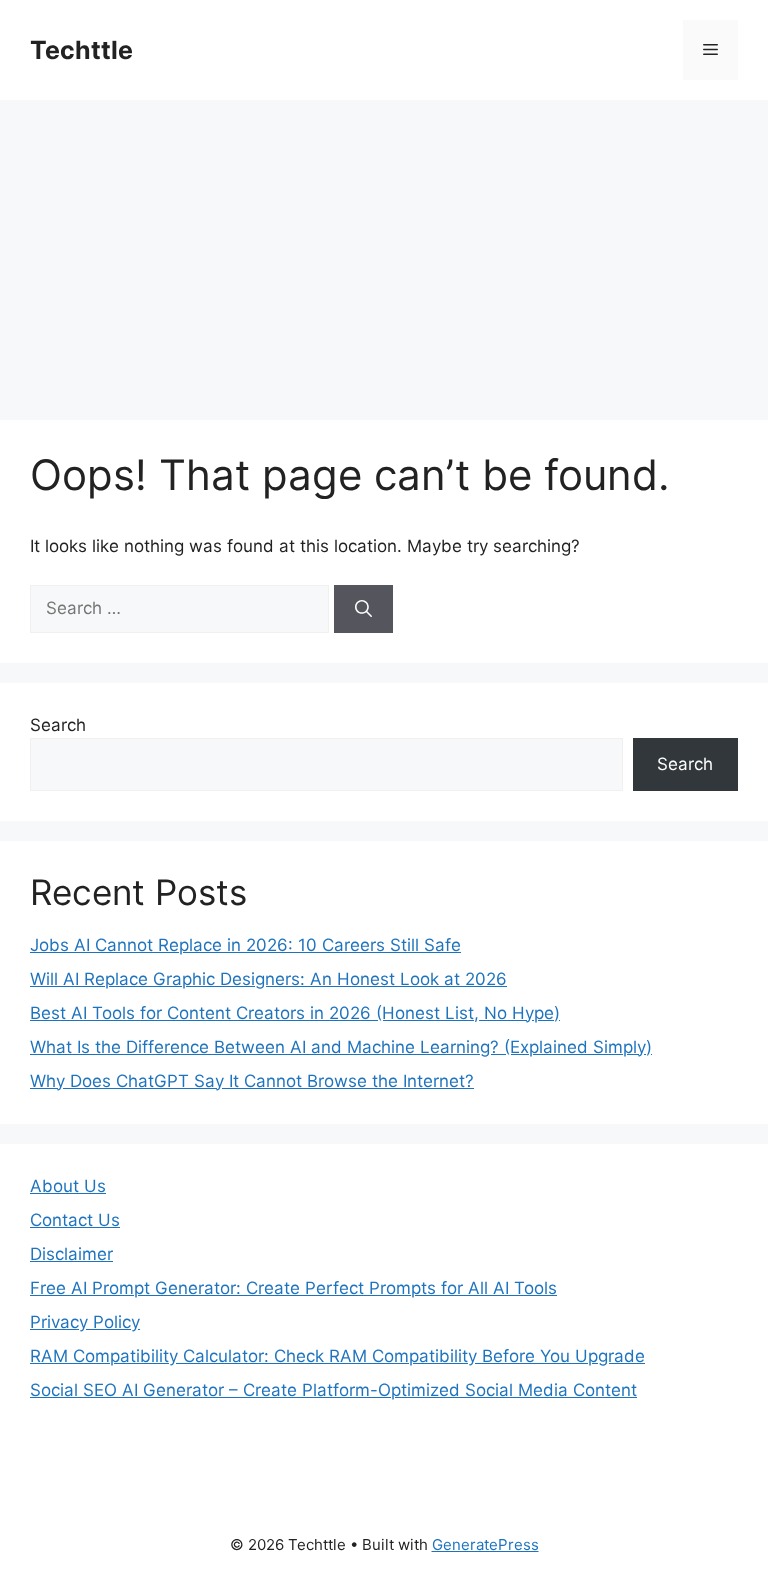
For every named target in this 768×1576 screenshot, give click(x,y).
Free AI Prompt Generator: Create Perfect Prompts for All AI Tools (293, 1288)
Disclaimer (71, 1254)
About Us (68, 1186)
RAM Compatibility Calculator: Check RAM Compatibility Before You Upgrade (337, 1356)
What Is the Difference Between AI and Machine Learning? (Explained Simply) (341, 1047)
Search (58, 725)
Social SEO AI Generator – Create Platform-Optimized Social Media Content (333, 1390)
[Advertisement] (384, 250)
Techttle (81, 50)
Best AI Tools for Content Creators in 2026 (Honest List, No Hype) (295, 1013)
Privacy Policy (85, 1322)
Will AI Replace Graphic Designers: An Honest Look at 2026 (268, 979)
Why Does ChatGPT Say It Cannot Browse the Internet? (252, 1081)
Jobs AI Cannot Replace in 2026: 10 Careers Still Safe (245, 945)
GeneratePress (485, 1544)
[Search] (363, 609)
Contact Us (75, 1220)
